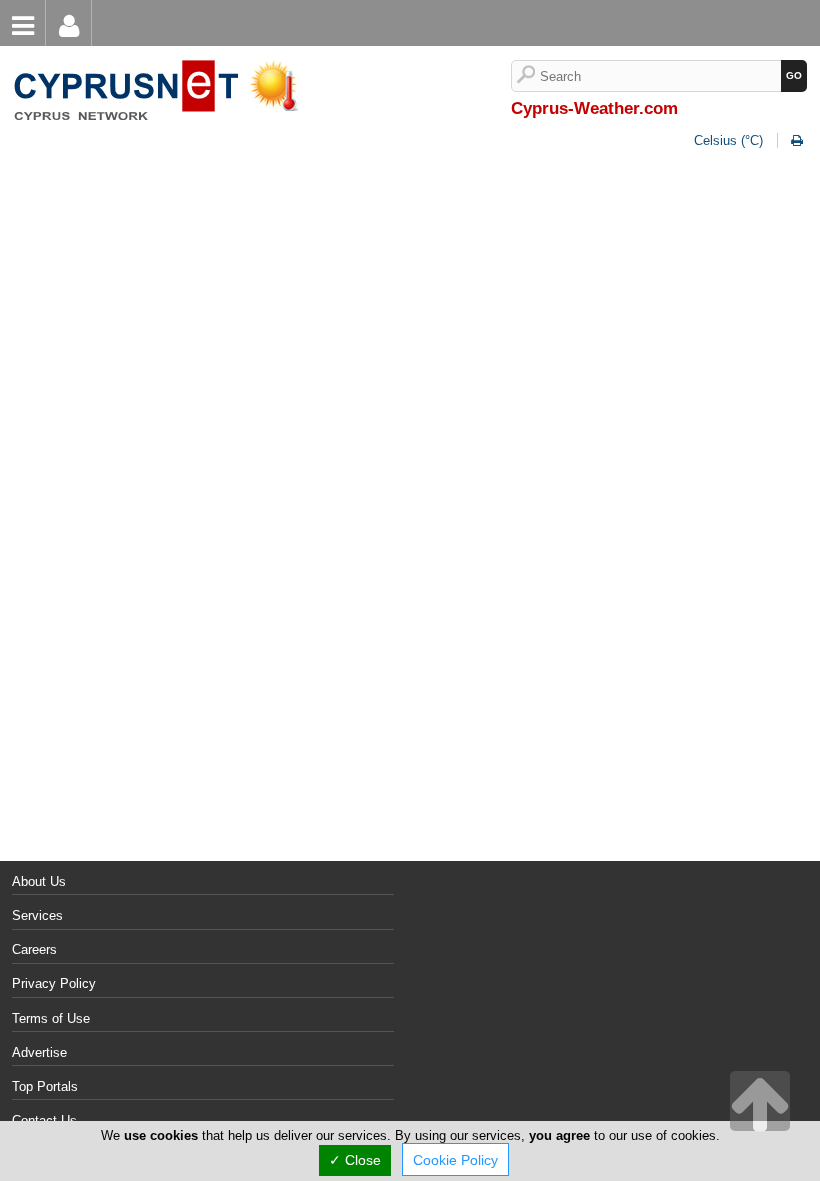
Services (37, 915)
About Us (39, 881)
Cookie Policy (455, 1160)
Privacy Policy (54, 983)
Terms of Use (51, 1018)
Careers (34, 949)
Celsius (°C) (728, 140)
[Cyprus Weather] (160, 61)
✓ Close (355, 1160)
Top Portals (45, 1086)
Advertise (39, 1052)
